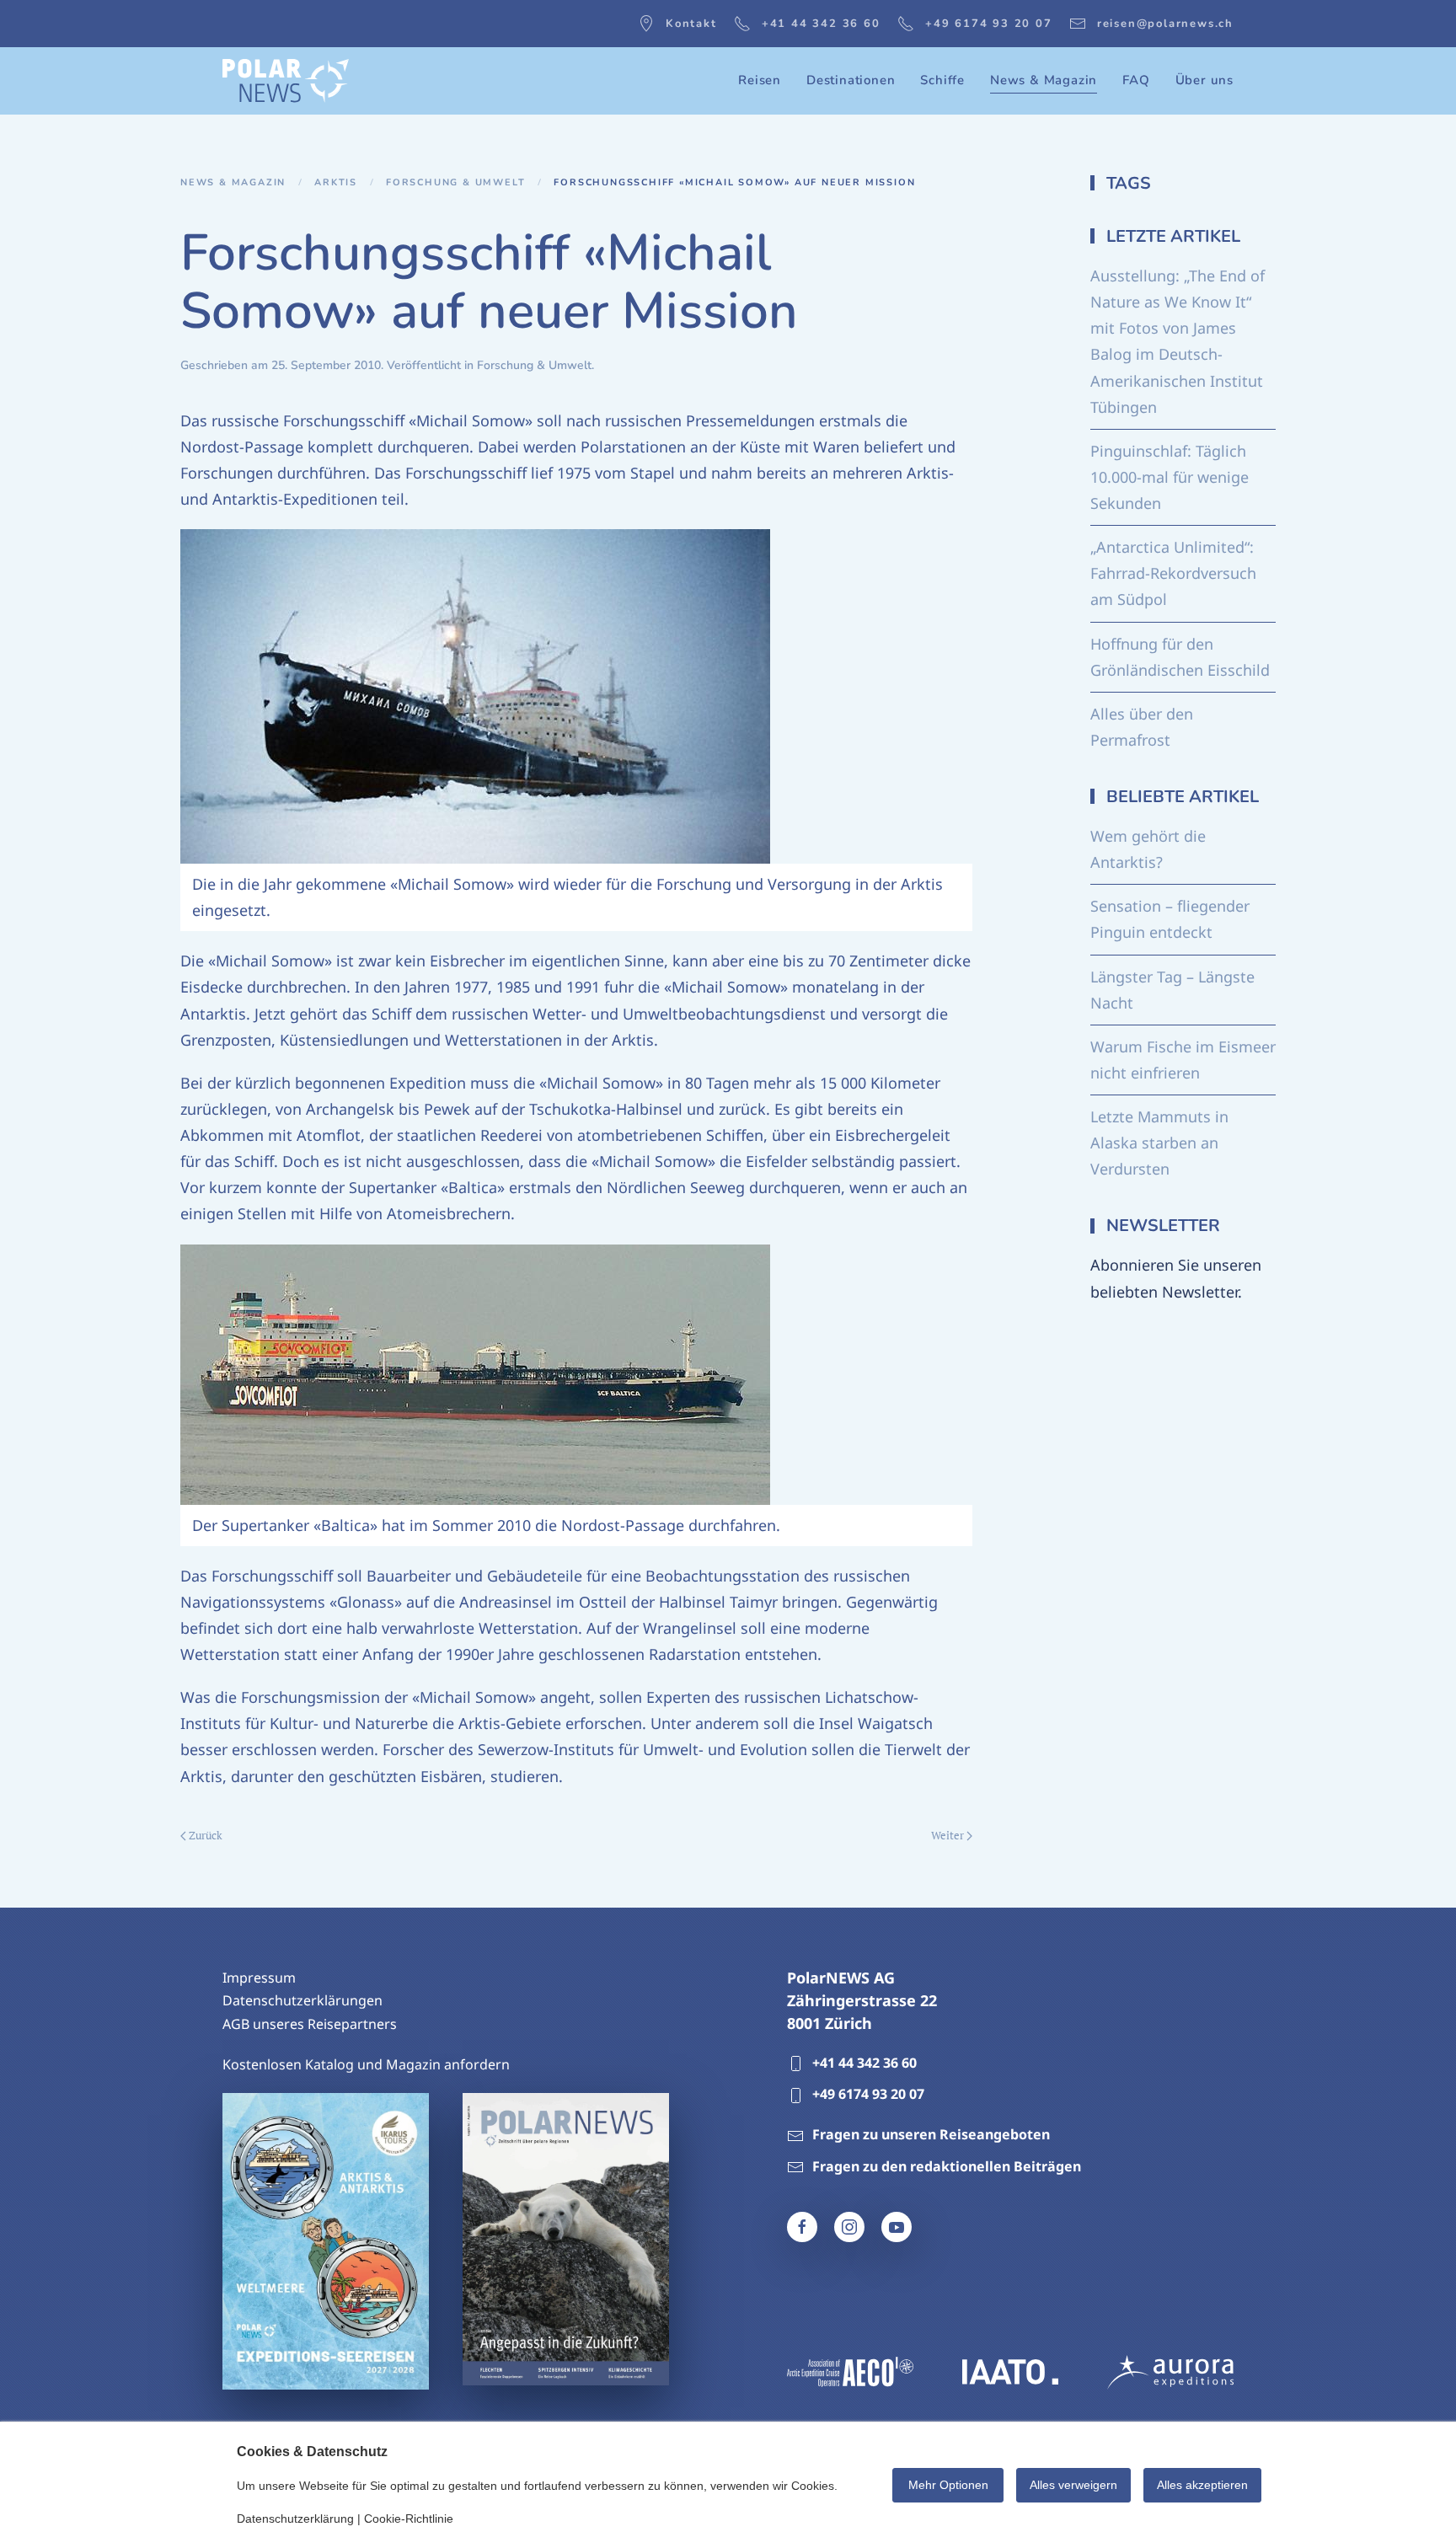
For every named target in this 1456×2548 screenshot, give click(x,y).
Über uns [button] (1204, 80)
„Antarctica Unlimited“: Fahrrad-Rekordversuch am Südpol (1173, 573)
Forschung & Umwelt (534, 365)
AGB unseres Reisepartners (310, 2024)
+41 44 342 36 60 (821, 24)
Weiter (947, 1835)
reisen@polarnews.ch (1165, 24)
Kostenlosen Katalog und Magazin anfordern (366, 2064)
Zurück (206, 1835)
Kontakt (691, 24)
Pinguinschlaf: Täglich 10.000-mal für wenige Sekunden (1170, 477)
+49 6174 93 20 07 (989, 24)
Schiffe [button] (942, 80)
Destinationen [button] (851, 80)
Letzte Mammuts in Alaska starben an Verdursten (1159, 1143)
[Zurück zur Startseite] (286, 81)
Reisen (760, 80)
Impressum (259, 1978)
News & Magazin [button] (1044, 80)
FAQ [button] (1136, 80)
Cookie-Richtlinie (409, 2519)
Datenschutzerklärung (295, 2519)
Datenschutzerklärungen (302, 2000)
